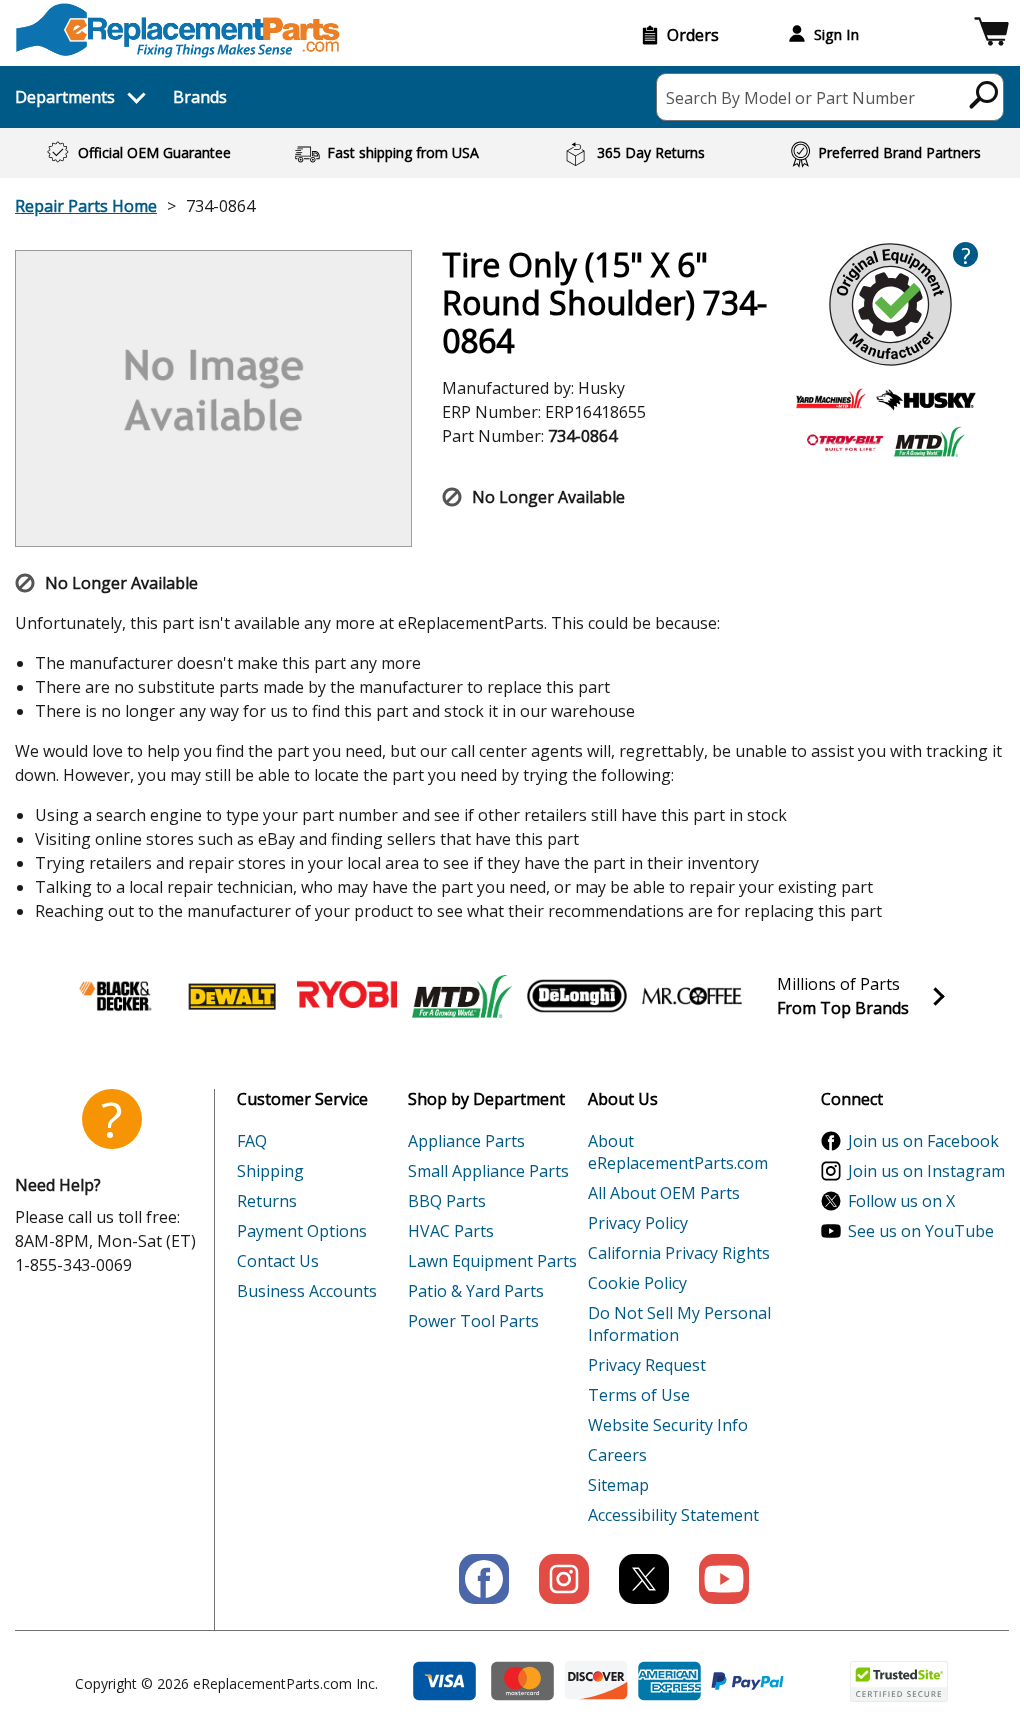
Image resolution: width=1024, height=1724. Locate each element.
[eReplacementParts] (177, 30)
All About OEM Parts (664, 1193)
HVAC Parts (451, 1231)
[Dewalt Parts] (232, 996)
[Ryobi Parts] (347, 996)
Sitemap (618, 1485)
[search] (984, 94)
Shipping (270, 1171)
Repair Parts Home (86, 206)
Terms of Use (639, 1395)
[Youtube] (724, 1579)
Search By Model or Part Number (790, 98)
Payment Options (302, 1231)
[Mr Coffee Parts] (692, 996)
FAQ (252, 1141)
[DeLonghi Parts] (577, 996)
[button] (991, 34)
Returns (267, 1201)
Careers (617, 1455)
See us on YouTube (921, 1231)
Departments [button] (65, 97)
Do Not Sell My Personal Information (679, 1324)
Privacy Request (647, 1365)
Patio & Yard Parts (476, 1291)
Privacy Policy (638, 1223)
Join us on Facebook (923, 1141)
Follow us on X (901, 1201)
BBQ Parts (447, 1201)
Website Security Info (668, 1425)
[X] (644, 1579)
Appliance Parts (466, 1141)
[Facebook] (484, 1579)
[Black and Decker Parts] (117, 996)
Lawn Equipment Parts (492, 1261)
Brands (200, 97)
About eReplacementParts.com (678, 1152)
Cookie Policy (637, 1283)
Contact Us (278, 1261)
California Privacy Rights (679, 1253)
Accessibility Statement (673, 1515)
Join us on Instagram (926, 1171)
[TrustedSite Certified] (899, 1681)
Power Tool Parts (473, 1321)
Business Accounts (307, 1291)
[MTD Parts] (462, 996)
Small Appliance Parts (488, 1171)
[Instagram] (564, 1579)
